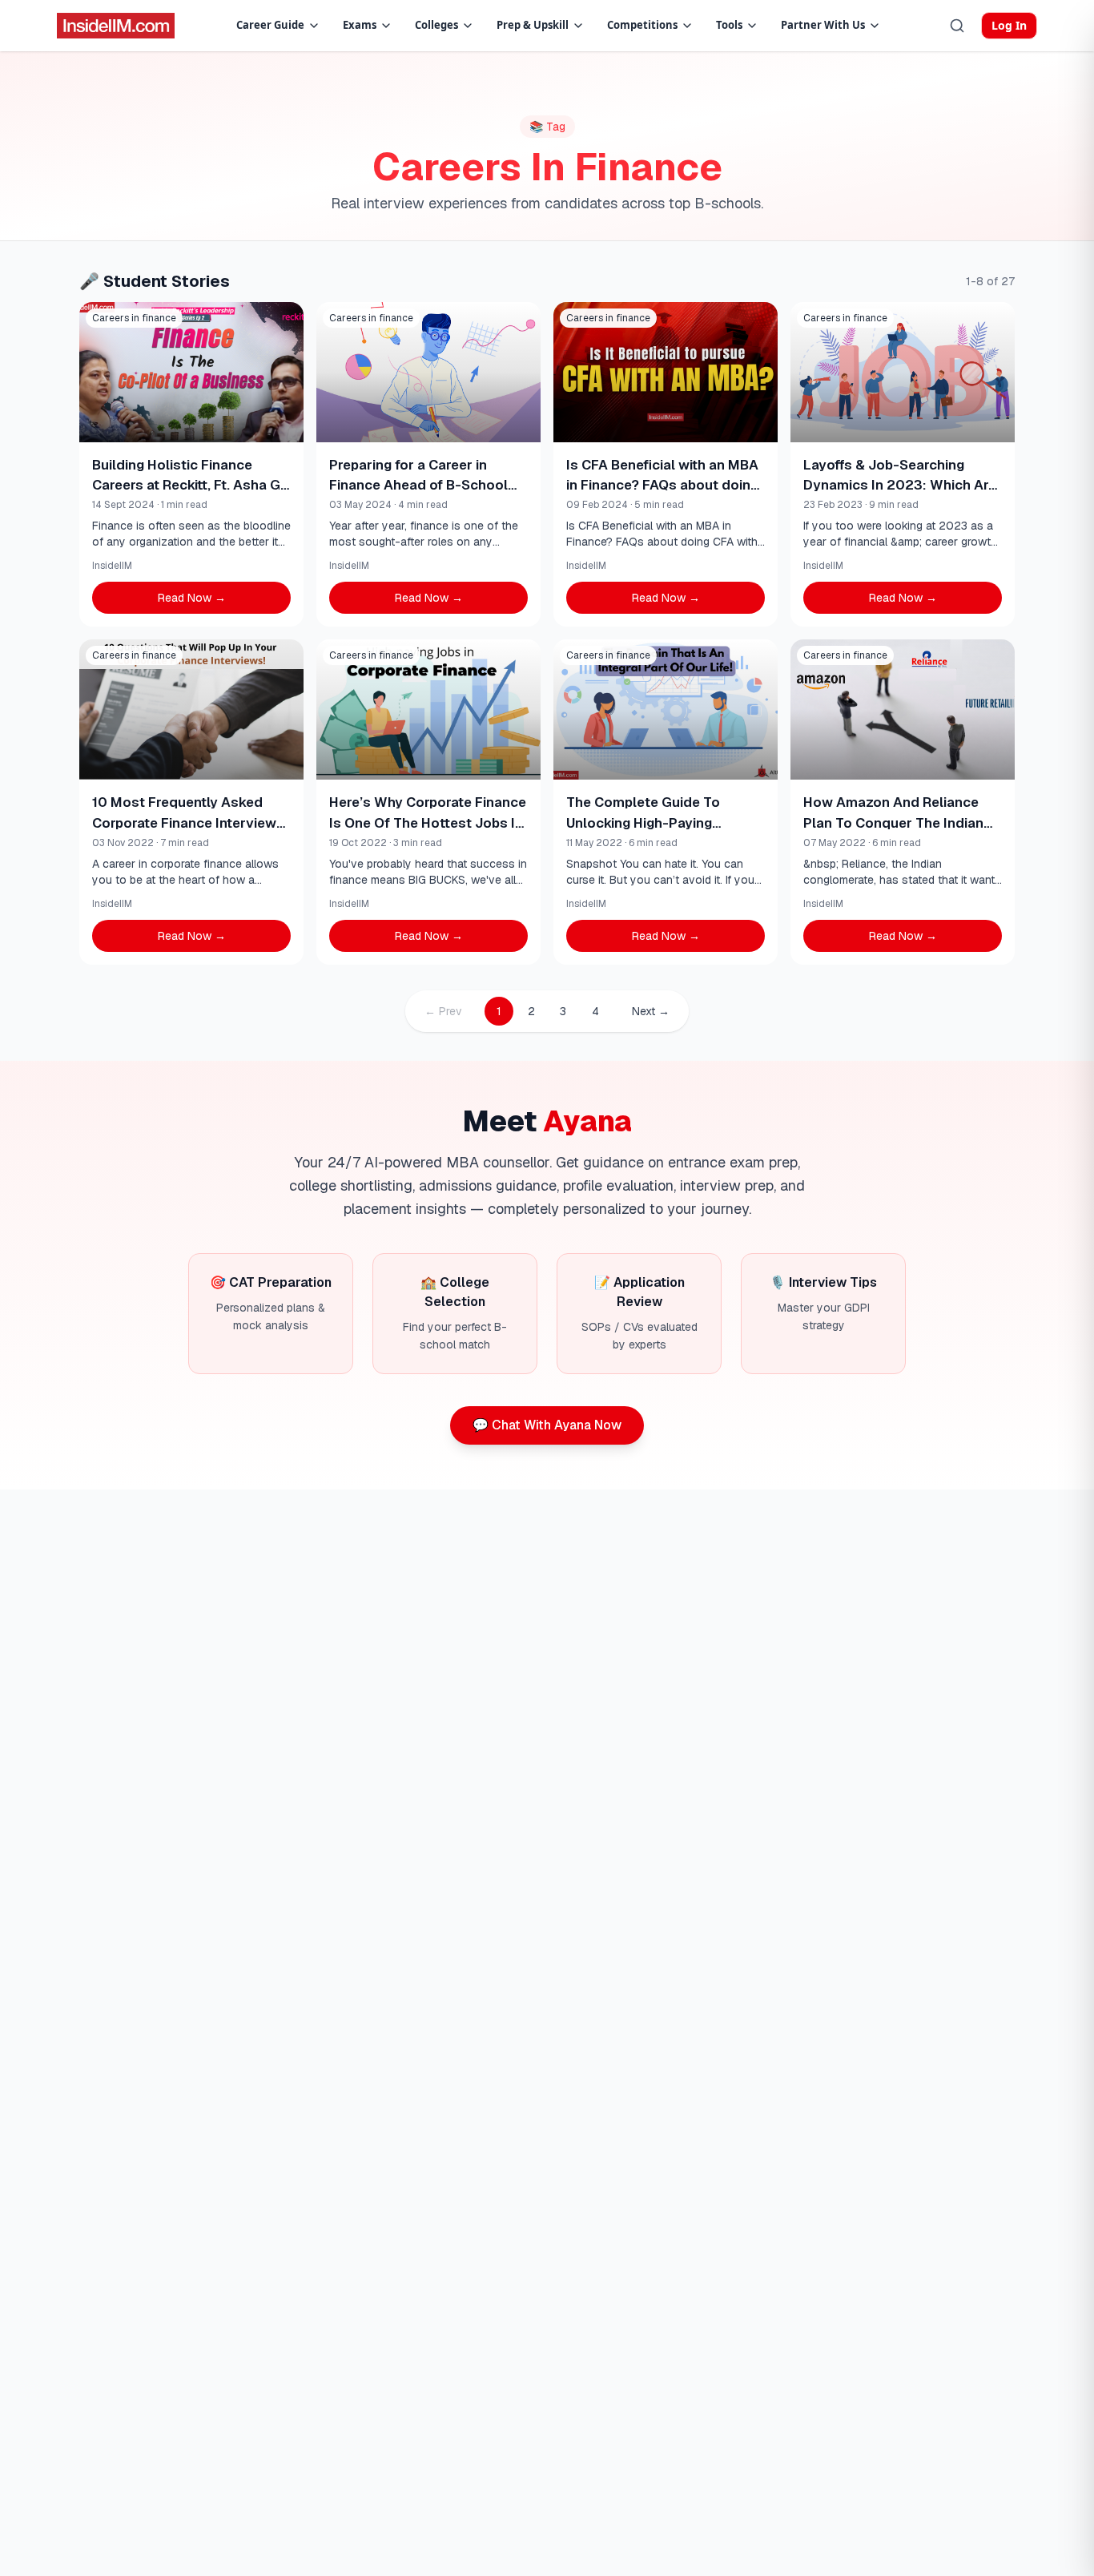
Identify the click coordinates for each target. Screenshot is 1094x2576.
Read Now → (192, 598)
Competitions (642, 25)
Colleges (436, 25)
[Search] (957, 26)
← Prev (443, 1011)
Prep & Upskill (533, 25)
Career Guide (270, 25)
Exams (360, 25)
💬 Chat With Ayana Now (547, 1425)
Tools (729, 25)
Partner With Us (823, 25)
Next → (651, 1011)
